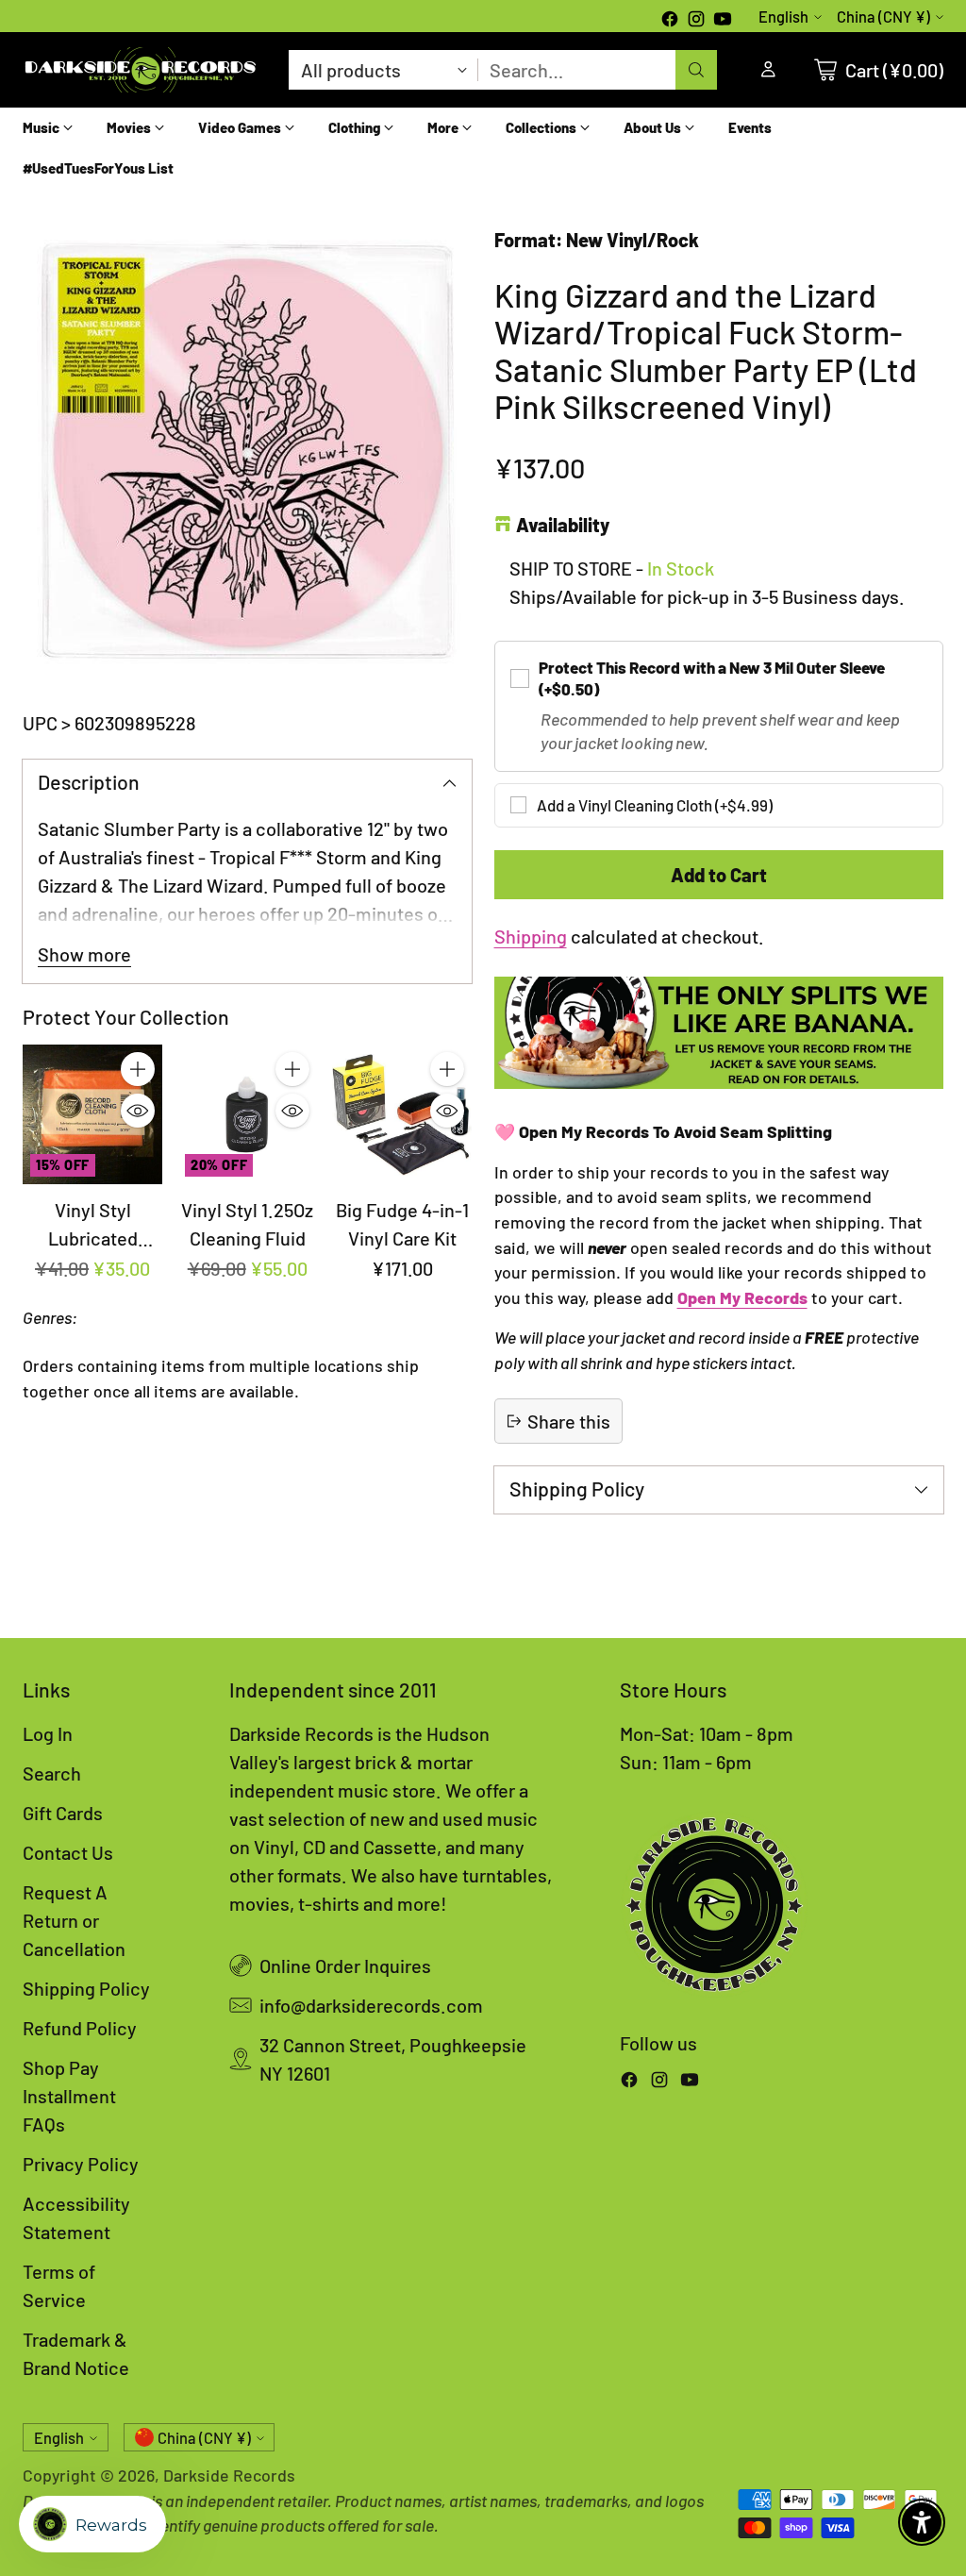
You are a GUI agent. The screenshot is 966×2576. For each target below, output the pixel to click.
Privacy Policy (81, 2164)
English (783, 17)
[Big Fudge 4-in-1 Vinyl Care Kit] (402, 1114)
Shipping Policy (86, 1988)
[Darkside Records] (141, 70)
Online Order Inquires (345, 1965)
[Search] (696, 70)
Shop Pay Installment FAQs (69, 2096)
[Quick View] (138, 1111)
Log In (48, 1733)
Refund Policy (80, 2028)
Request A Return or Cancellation (74, 1920)
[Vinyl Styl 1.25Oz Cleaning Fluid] (247, 1114)
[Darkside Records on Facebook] (670, 21)
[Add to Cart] (138, 1069)
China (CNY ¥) (883, 17)
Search (52, 1773)
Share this (569, 1421)
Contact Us (68, 1852)
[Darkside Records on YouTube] (723, 21)
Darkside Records (229, 2475)
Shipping (531, 936)
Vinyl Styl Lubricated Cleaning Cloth (92, 1238)
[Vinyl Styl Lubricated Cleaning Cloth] (92, 1114)
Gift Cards (63, 1813)
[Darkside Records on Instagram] (696, 21)
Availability (563, 525)
